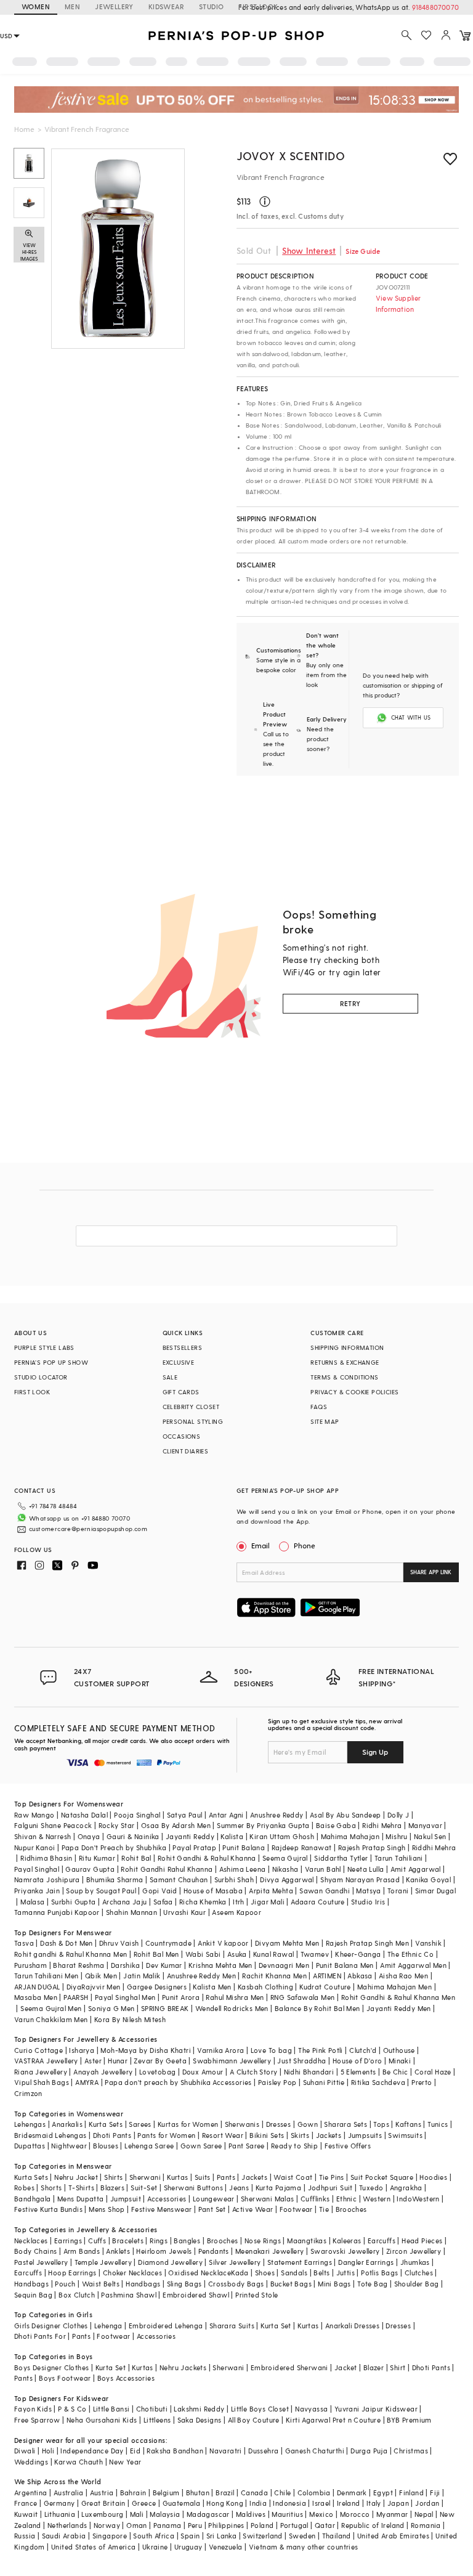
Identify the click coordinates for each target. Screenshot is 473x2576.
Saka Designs (200, 2420)
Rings (159, 2241)
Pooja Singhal (137, 1815)
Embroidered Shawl (196, 2295)
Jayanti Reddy (190, 1836)
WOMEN (36, 6)
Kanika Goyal (428, 1879)
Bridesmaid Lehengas (51, 2135)
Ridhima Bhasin (46, 1858)
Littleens (157, 2420)
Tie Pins (332, 2177)
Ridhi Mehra (382, 1825)
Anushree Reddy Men (201, 1976)
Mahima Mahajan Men (394, 1987)
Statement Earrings (300, 2262)
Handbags (31, 2284)
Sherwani (145, 2177)
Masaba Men (36, 1997)
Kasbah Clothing (265, 1987)
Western (377, 2199)
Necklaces (31, 2241)
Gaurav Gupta (90, 1869)
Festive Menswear (161, 2209)
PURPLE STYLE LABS (44, 1347)
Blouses (106, 2146)
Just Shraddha (301, 2061)
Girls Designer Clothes (51, 2326)
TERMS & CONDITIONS (344, 1377)
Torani (398, 1891)
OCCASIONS (182, 1436)
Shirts (113, 2177)
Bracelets (128, 2241)
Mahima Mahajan (350, 1836)
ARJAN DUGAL (37, 1987)
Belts (321, 2273)
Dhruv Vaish (119, 1943)
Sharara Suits (232, 2326)
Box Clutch (77, 2295)
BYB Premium (409, 2420)
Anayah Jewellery (103, 2072)
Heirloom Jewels (164, 2251)
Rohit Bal (136, 1858)
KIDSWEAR (166, 6)
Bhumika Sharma (115, 1879)
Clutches (419, 2273)
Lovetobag (158, 2072)
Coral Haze (433, 2072)
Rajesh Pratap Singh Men (367, 1943)
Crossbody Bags (236, 2284)
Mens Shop (107, 2209)
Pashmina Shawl (129, 2295)
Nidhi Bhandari (309, 2072)
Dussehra (263, 2451)
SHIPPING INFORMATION (347, 1347)
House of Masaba (213, 1891)
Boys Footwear (65, 2378)
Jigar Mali (268, 1902)
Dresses (279, 2124)
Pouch (65, 2284)
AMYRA (87, 2082)
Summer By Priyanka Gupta (263, 1825)
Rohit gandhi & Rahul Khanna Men (71, 1954)
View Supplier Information (398, 303)
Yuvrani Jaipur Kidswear (376, 2409)
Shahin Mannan (131, 1912)
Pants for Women (166, 2135)
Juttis (346, 2273)
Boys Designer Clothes (51, 2367)
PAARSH (76, 1997)
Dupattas (30, 2146)
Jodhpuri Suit (330, 2188)
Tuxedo (371, 2188)
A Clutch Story (254, 2072)
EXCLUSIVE (179, 1362)
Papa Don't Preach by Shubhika (114, 1847)
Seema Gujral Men (51, 2008)
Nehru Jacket (76, 2177)
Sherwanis (242, 2124)
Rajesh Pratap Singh (372, 1847)
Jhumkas (415, 2262)
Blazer (374, 2367)
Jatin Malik (142, 1976)
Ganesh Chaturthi (315, 2451)
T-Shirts (81, 2188)
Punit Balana (244, 1847)
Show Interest (309, 250)
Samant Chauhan (179, 1879)
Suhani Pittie (324, 2082)
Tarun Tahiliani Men (46, 1976)
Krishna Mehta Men (220, 1965)
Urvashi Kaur (184, 1912)
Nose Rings (263, 2241)
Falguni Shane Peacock (53, 1825)
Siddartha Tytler (341, 1858)
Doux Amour (203, 2072)
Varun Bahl (323, 1869)
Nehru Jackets (183, 2367)
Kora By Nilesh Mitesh (130, 2019)
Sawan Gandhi (325, 1891)
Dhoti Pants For (40, 2336)
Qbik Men (101, 1976)
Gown (308, 2124)
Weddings (31, 2462)
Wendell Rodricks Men (232, 2008)
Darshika (125, 1965)
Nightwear (69, 2146)
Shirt (398, 2367)
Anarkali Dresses (352, 2326)
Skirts (300, 2135)
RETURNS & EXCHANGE (345, 1362)
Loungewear (214, 2199)
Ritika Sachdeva (378, 2082)
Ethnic (346, 2199)
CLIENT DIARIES (186, 1451)
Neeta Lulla (366, 1869)
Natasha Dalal (84, 1815)
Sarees (140, 2124)
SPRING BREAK (165, 2008)
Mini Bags (334, 2284)
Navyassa (311, 2409)
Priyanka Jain (37, 1891)
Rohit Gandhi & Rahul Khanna (207, 1858)
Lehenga (108, 2326)
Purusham (30, 1965)
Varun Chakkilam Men (51, 2019)
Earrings (68, 2241)
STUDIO (211, 6)
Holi (48, 2451)
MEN (72, 6)
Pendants (214, 2251)
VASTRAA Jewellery (46, 2061)
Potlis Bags (379, 2273)
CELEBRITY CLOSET (191, 1407)
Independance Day (92, 2451)
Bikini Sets (267, 2135)
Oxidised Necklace (200, 2273)
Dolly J (398, 1815)
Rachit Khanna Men (274, 1976)
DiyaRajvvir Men (94, 1987)
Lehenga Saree (149, 2146)
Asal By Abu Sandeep (346, 1815)
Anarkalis (67, 2124)
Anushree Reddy (277, 1815)
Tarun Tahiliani (399, 1858)
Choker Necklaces (132, 2273)
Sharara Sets (346, 2124)
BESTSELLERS (182, 1347)
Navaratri (226, 2451)
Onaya (89, 1836)
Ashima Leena (243, 1869)
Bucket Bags (291, 2284)
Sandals (294, 2273)
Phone (305, 1545)
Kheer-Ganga (358, 1954)
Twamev (315, 1954)
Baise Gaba (336, 1825)
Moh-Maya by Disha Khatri (146, 2050)
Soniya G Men (111, 2008)
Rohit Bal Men (156, 1954)
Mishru (396, 1836)
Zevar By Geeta (160, 2061)
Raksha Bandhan (175, 2451)
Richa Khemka (203, 1902)
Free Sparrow (37, 2420)
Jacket (346, 2367)
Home (24, 129)
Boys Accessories (126, 2378)
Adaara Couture (318, 1902)
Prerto (422, 2082)
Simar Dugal (435, 1891)
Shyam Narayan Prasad (360, 1879)
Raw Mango (34, 1815)
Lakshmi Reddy (199, 2409)
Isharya (82, 2050)
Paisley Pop (277, 2082)
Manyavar (425, 1825)
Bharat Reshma (79, 1965)
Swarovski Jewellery (345, 2251)
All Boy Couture (254, 2420)
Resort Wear (223, 2135)
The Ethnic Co (410, 1954)
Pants (226, 2177)
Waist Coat (293, 2177)
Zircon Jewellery (414, 2251)
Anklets (118, 2251)
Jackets (329, 2135)
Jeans (239, 2188)
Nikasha (285, 1869)
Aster (93, 2061)
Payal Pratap (194, 1847)
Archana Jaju (125, 1902)
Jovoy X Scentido (291, 156)
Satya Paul (185, 1815)
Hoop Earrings (72, 2273)
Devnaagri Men (284, 1965)
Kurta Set (276, 2326)
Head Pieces (422, 2241)
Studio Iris (368, 1902)
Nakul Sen (430, 1836)
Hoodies (433, 2177)
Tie (324, 2209)
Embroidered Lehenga (166, 2326)
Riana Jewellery (41, 2072)
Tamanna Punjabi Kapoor (57, 1912)
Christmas (411, 2451)
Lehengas (30, 2124)
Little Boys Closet (260, 2409)
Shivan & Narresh (42, 1836)
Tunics (438, 2124)
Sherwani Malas (268, 2199)
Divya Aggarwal (287, 1879)
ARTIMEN (327, 1976)
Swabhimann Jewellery (232, 2061)
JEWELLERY (114, 6)
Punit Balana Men (345, 1965)
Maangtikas (307, 2241)
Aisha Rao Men (403, 1976)
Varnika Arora (220, 2050)
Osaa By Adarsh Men (176, 1825)
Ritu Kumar (97, 1858)
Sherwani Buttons (193, 2188)
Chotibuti (152, 2409)
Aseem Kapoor (236, 1912)
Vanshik (428, 1943)
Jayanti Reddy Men (399, 2008)
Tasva (24, 1943)
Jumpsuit (126, 2199)
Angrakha (406, 2188)
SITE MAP (325, 1421)
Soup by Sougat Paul (101, 1891)
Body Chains (35, 2251)
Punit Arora (181, 1997)
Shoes (265, 2273)
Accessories (167, 2199)
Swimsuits (405, 2135)
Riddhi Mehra (434, 1847)
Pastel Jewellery (41, 2262)
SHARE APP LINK (431, 1572)
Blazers (112, 2188)
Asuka (237, 1954)
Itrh (239, 1902)
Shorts (51, 2188)
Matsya (368, 1891)
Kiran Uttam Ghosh (282, 1836)
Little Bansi (111, 2409)
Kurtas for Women (188, 2124)
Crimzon (28, 2093)
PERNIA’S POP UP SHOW (51, 1362)
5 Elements (358, 2072)
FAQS (319, 1407)
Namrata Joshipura (47, 1879)
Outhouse (399, 2050)
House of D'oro (358, 2061)
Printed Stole (257, 2295)
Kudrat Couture (325, 1987)
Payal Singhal (37, 1869)
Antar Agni (226, 1815)
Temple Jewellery (103, 2262)
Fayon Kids (33, 2409)
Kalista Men (212, 1987)
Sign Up (375, 1752)
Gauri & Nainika (133, 1836)
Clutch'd (363, 2050)
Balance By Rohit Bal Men (317, 2008)
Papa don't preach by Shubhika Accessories (178, 2082)
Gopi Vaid (160, 1891)
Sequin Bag (33, 2295)
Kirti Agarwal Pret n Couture (333, 2420)
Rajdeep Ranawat (302, 1847)
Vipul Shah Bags (42, 2082)
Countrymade (168, 1943)
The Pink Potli (321, 2050)
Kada (240, 2273)
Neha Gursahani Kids (102, 2420)
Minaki (400, 2061)
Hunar (118, 2061)
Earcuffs (382, 2241)
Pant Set (212, 2209)
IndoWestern (418, 2199)
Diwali (25, 2451)
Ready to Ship (294, 2146)
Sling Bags (184, 2284)
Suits (203, 2177)
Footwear (296, 2209)
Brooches (351, 2209)
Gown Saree (201, 2146)
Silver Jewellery (235, 2262)
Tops (381, 2124)
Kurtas (177, 2177)
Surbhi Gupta (74, 1902)
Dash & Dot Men (67, 1943)
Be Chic (395, 2072)
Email (261, 1545)
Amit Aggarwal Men (413, 1965)
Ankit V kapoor (223, 1943)
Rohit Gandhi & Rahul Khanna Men (398, 1997)
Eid (135, 2451)
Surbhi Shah (234, 1879)
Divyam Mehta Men (287, 1943)
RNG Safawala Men (302, 1997)
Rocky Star (117, 1825)
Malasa (32, 1902)
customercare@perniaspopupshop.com (88, 1529)
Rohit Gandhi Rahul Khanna (167, 1869)
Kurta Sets (106, 2124)
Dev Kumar (164, 1965)
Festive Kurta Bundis (48, 2209)
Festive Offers (348, 2146)
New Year (125, 2462)
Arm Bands (82, 2251)
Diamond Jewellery (170, 2262)
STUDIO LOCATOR (41, 1377)
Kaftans (408, 2124)
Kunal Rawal (273, 1954)
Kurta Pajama (279, 2188)
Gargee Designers (157, 1987)
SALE (170, 1377)
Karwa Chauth (79, 2462)
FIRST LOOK (258, 6)
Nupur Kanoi (34, 1847)
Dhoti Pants (112, 2135)
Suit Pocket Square (382, 2177)
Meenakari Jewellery (270, 2251)
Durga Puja (369, 2451)
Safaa (163, 1902)
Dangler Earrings (366, 2262)
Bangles (187, 2241)
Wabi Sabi (203, 1954)
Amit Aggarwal (416, 1869)
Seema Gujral (285, 1858)
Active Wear (253, 2209)
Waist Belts (101, 2284)
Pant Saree (247, 2146)
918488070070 (435, 7)
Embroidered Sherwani (289, 2367)
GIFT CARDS (181, 1392)
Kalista (232, 1836)
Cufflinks (315, 2199)
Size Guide (363, 251)
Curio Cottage (38, 2050)
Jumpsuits (365, 2135)
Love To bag (271, 2050)
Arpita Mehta (271, 1891)
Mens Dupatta (81, 2199)
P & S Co (72, 2409)
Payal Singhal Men (125, 1997)
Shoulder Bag (417, 2284)
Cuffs (97, 2241)
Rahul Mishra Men (235, 1997)
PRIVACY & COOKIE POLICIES (354, 1392)
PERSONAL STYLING (193, 1421)
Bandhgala (33, 2199)
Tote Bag (372, 2284)
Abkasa (360, 1976)
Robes (24, 2188)
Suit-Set (144, 2188)
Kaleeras (347, 2241)
